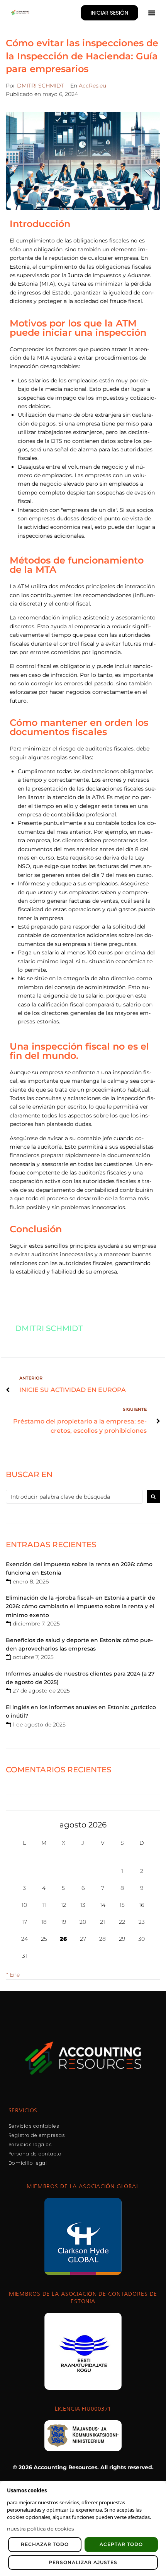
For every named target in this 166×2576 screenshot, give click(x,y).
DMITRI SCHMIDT (41, 86)
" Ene (13, 1975)
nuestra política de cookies (40, 2529)
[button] (152, 13)
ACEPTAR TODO (121, 2544)
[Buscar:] (74, 1497)
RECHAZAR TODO (45, 2544)
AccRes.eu (92, 86)
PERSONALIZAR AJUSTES (83, 2562)
